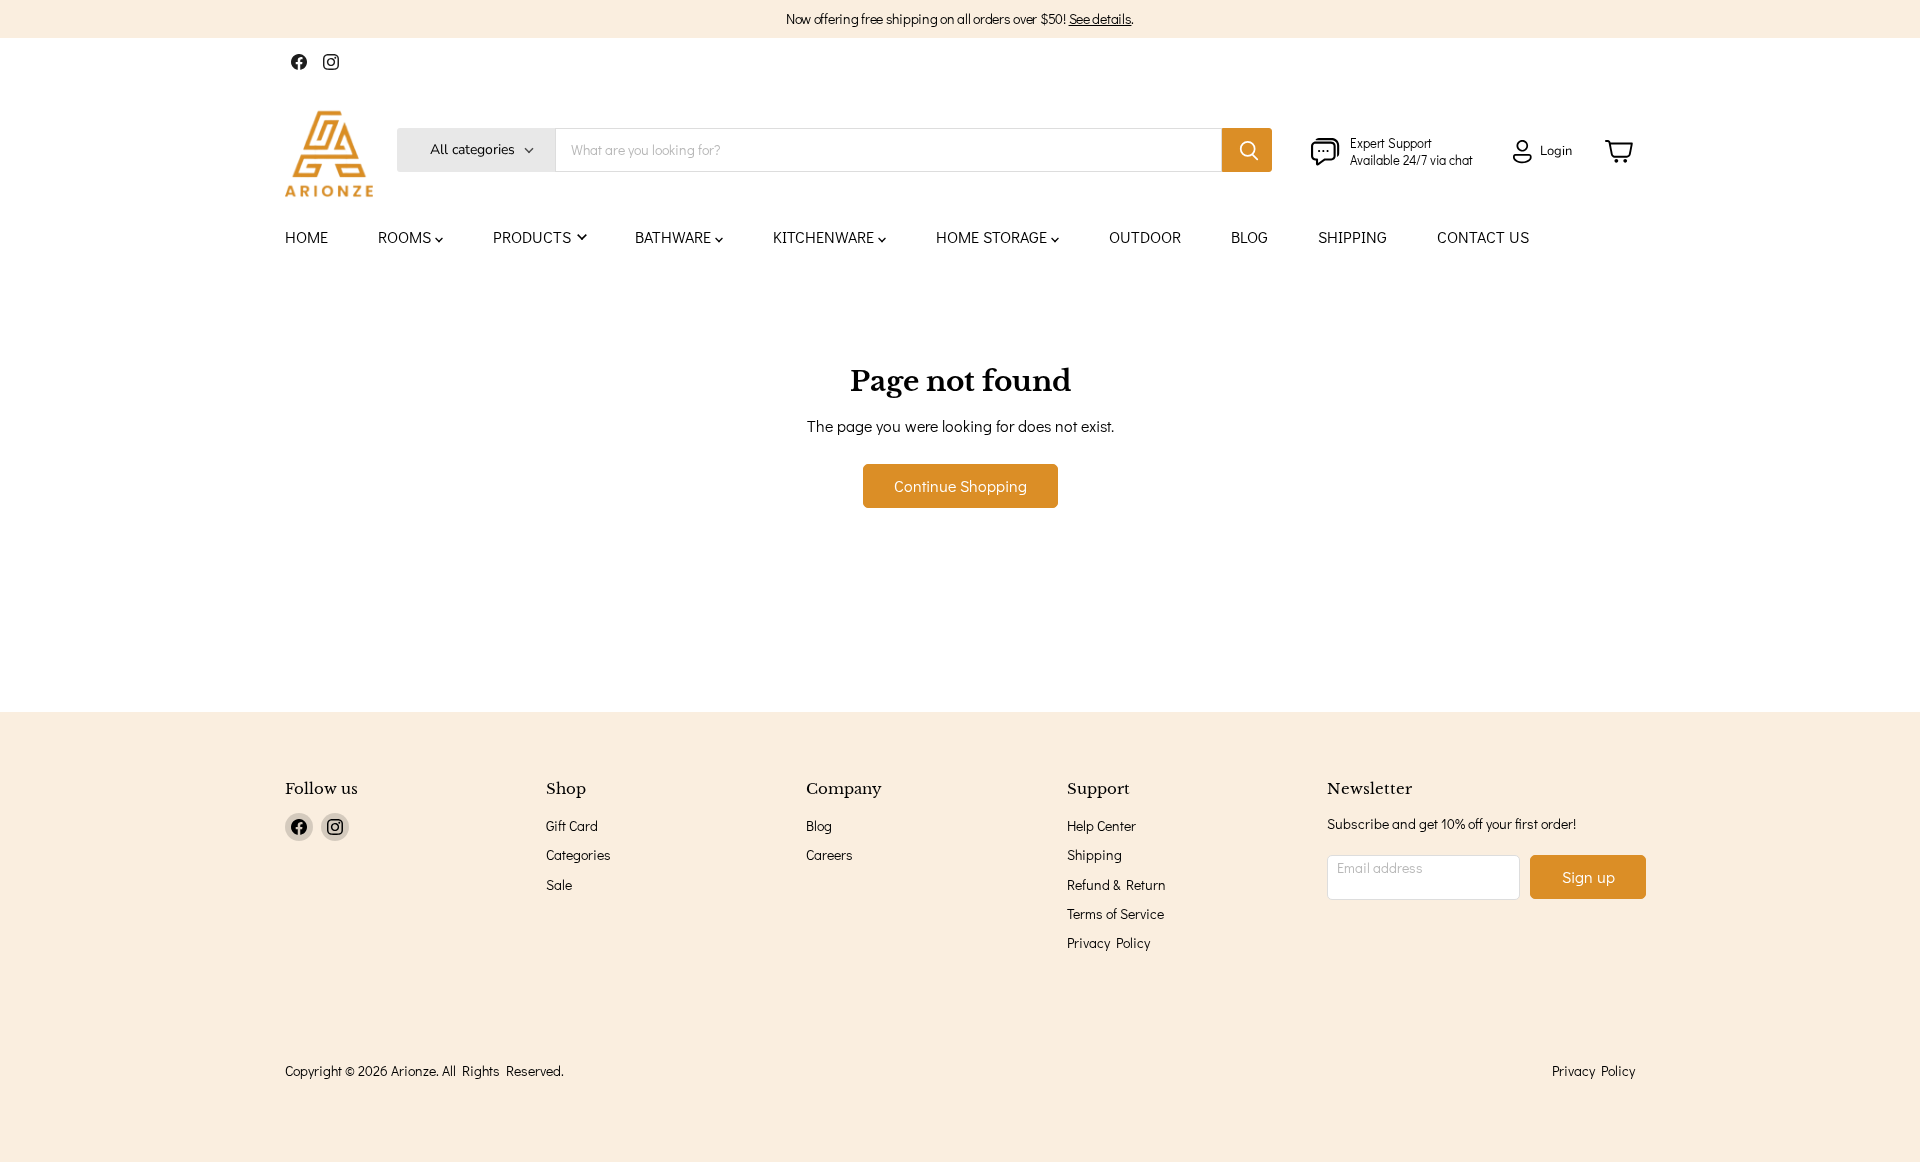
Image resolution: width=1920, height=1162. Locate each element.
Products (534, 236)
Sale (559, 884)
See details (1100, 18)
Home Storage (993, 236)
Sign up (1588, 876)
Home (306, 236)
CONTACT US (1483, 236)
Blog (1249, 236)
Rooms (406, 236)
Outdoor (1145, 236)
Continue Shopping (960, 485)
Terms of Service (1115, 913)
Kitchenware (825, 236)
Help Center (1101, 825)
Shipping (1352, 236)
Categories (578, 854)
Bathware (675, 236)
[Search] (1247, 150)
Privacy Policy (1108, 942)
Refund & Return (1116, 884)
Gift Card (572, 825)
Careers (829, 854)
